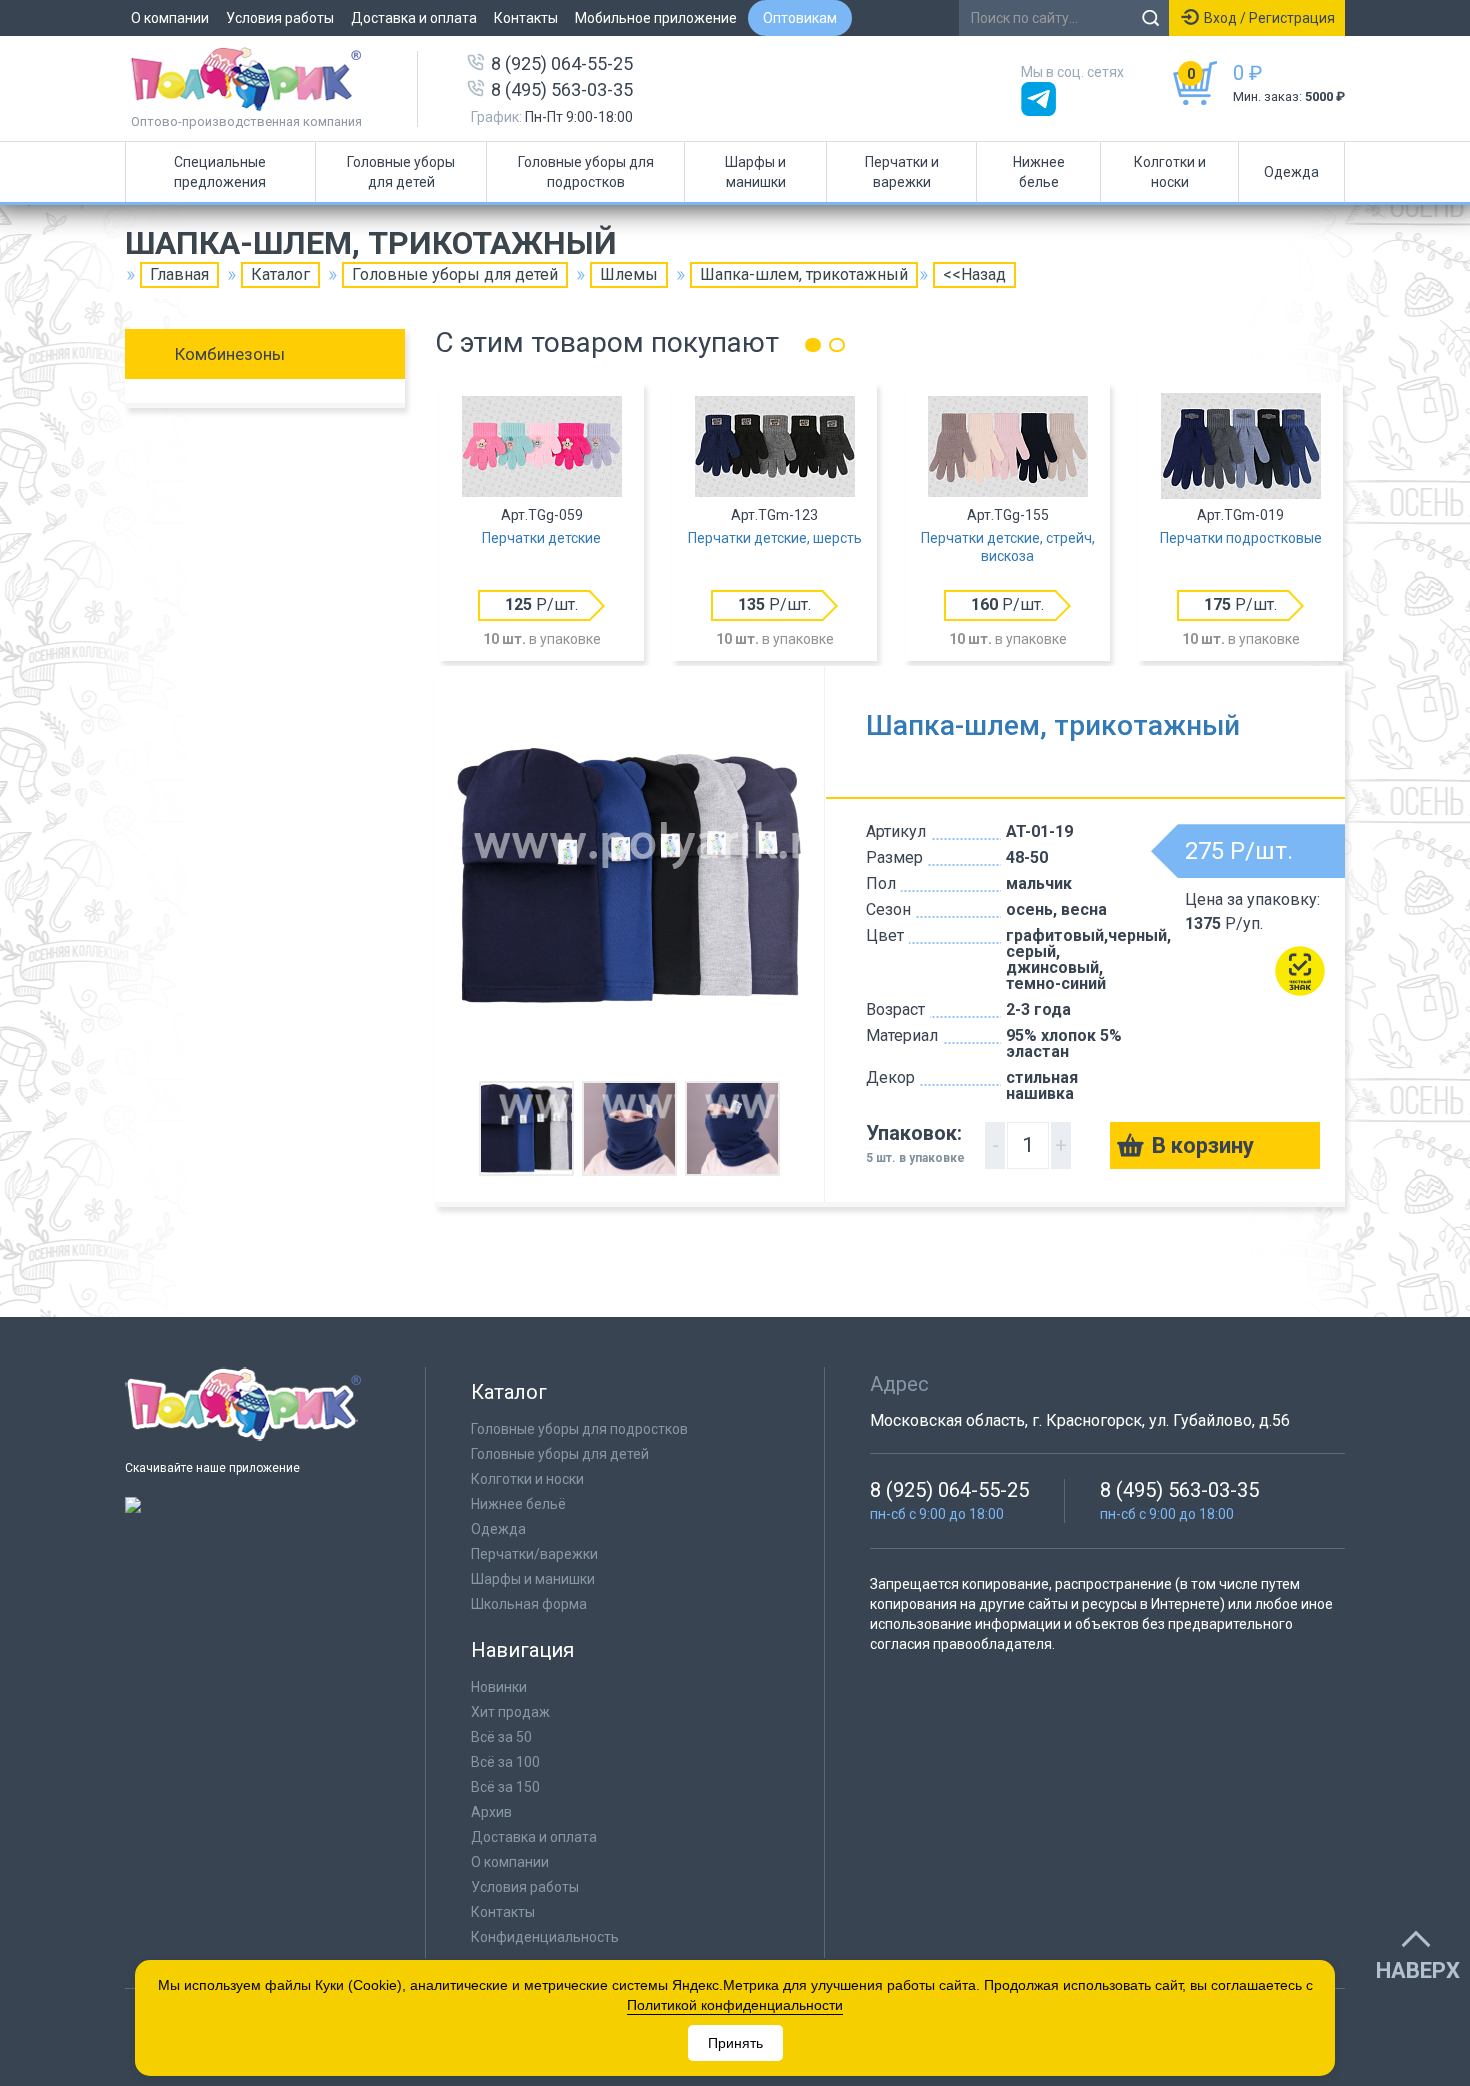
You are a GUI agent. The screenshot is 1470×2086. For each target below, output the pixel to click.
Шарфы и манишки (755, 172)
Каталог (280, 274)
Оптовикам (800, 18)
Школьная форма (529, 1604)
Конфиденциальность (545, 1937)
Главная (179, 274)
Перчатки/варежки (534, 1554)
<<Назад (974, 274)
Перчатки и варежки (902, 172)
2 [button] (837, 345)
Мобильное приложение (656, 18)
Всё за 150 (505, 1787)
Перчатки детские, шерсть (775, 538)
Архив (491, 1812)
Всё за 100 (505, 1762)
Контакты (526, 18)
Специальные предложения (220, 172)
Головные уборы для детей (401, 172)
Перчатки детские (541, 538)
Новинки (499, 1687)
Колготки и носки (1170, 172)
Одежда (1291, 172)
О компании (170, 18)
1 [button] (813, 345)
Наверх (1418, 1971)
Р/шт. (541, 604)
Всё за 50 (501, 1737)
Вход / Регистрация (1269, 18)
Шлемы (629, 274)
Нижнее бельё (518, 1504)
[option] (541, 524)
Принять (735, 2043)
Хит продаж (510, 1712)
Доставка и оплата (414, 18)
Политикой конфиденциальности (735, 2005)
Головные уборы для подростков (586, 172)
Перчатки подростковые (1241, 538)
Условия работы (280, 18)
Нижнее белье (1039, 172)
